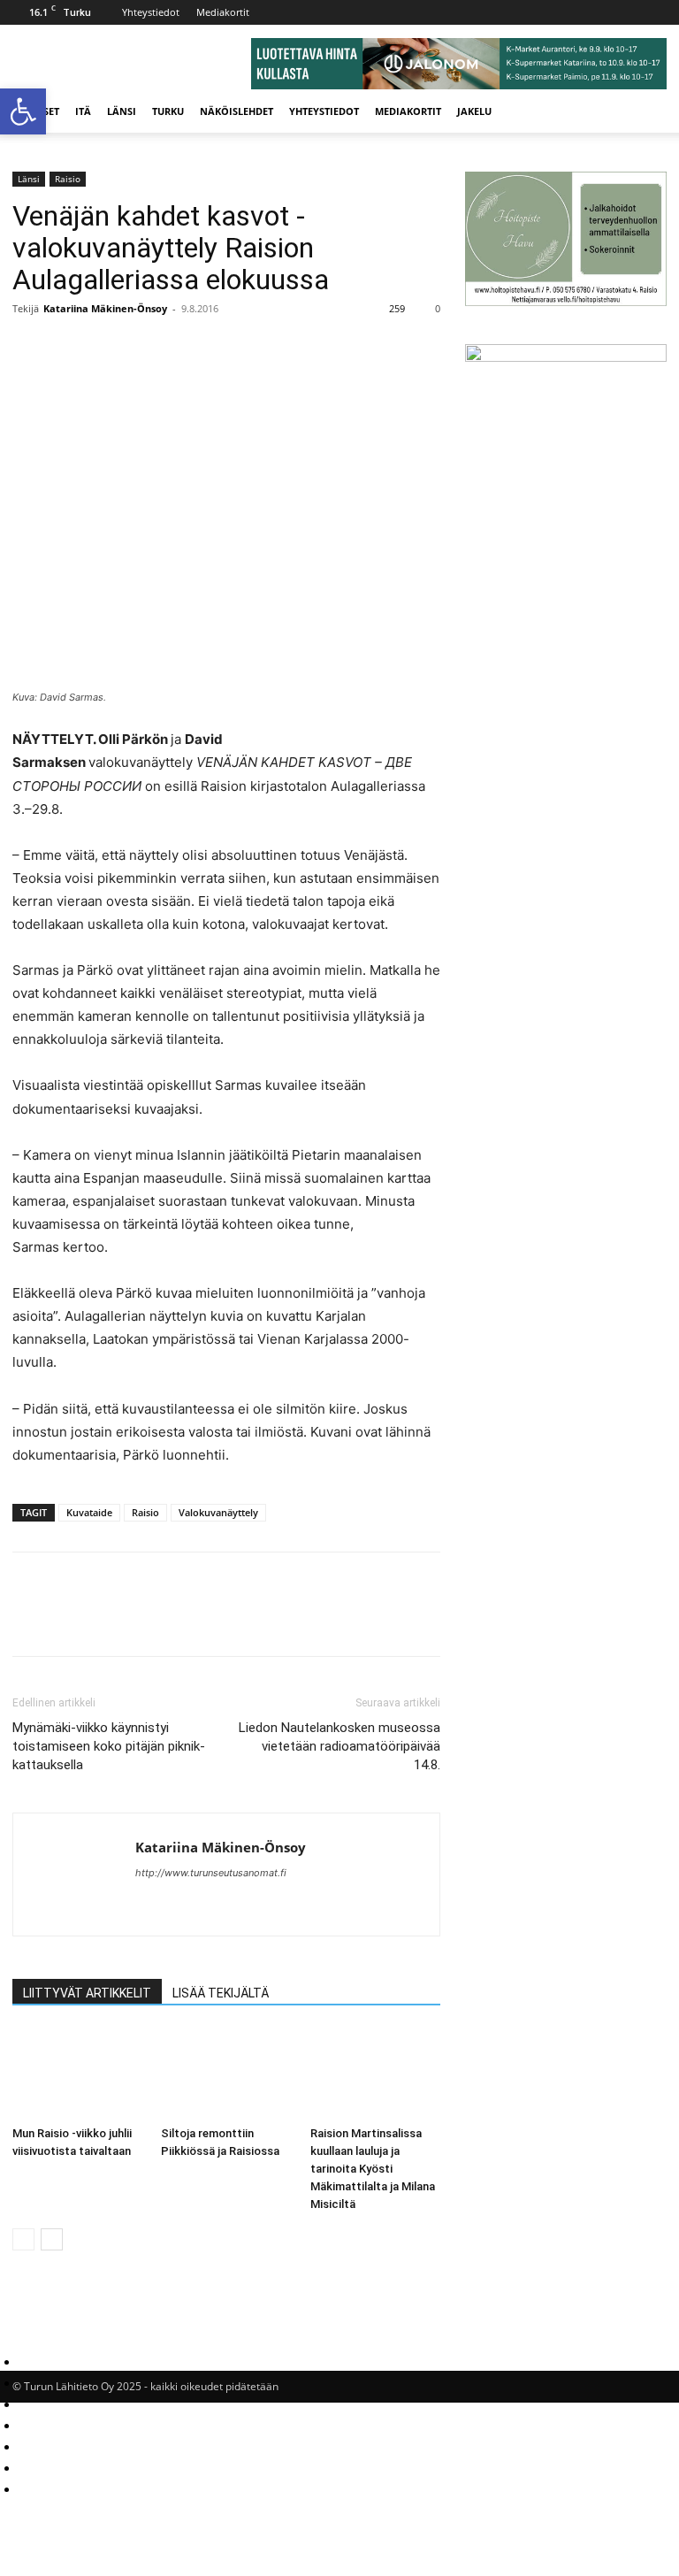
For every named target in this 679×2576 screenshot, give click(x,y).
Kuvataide (89, 1512)
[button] (645, 112)
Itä (83, 111)
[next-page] (52, 2239)
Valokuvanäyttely (218, 1512)
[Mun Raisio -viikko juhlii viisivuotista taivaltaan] (77, 2074)
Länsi (122, 111)
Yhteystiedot (151, 12)
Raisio (68, 179)
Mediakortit (223, 12)
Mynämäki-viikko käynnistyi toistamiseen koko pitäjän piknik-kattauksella (109, 1746)
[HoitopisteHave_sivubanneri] (566, 301)
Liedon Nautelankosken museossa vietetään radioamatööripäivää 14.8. (339, 1746)
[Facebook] (30, 349)
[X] (71, 349)
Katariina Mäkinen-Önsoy (105, 308)
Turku (168, 111)
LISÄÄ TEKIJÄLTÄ (221, 1993)
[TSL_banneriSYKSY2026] (566, 357)
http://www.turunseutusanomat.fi (211, 1873)
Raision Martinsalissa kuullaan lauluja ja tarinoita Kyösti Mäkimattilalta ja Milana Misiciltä (373, 2169)
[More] (112, 349)
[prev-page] (23, 2239)
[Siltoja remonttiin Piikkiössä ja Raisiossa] (226, 2074)
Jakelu (474, 111)
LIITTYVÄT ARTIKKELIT (87, 1993)
